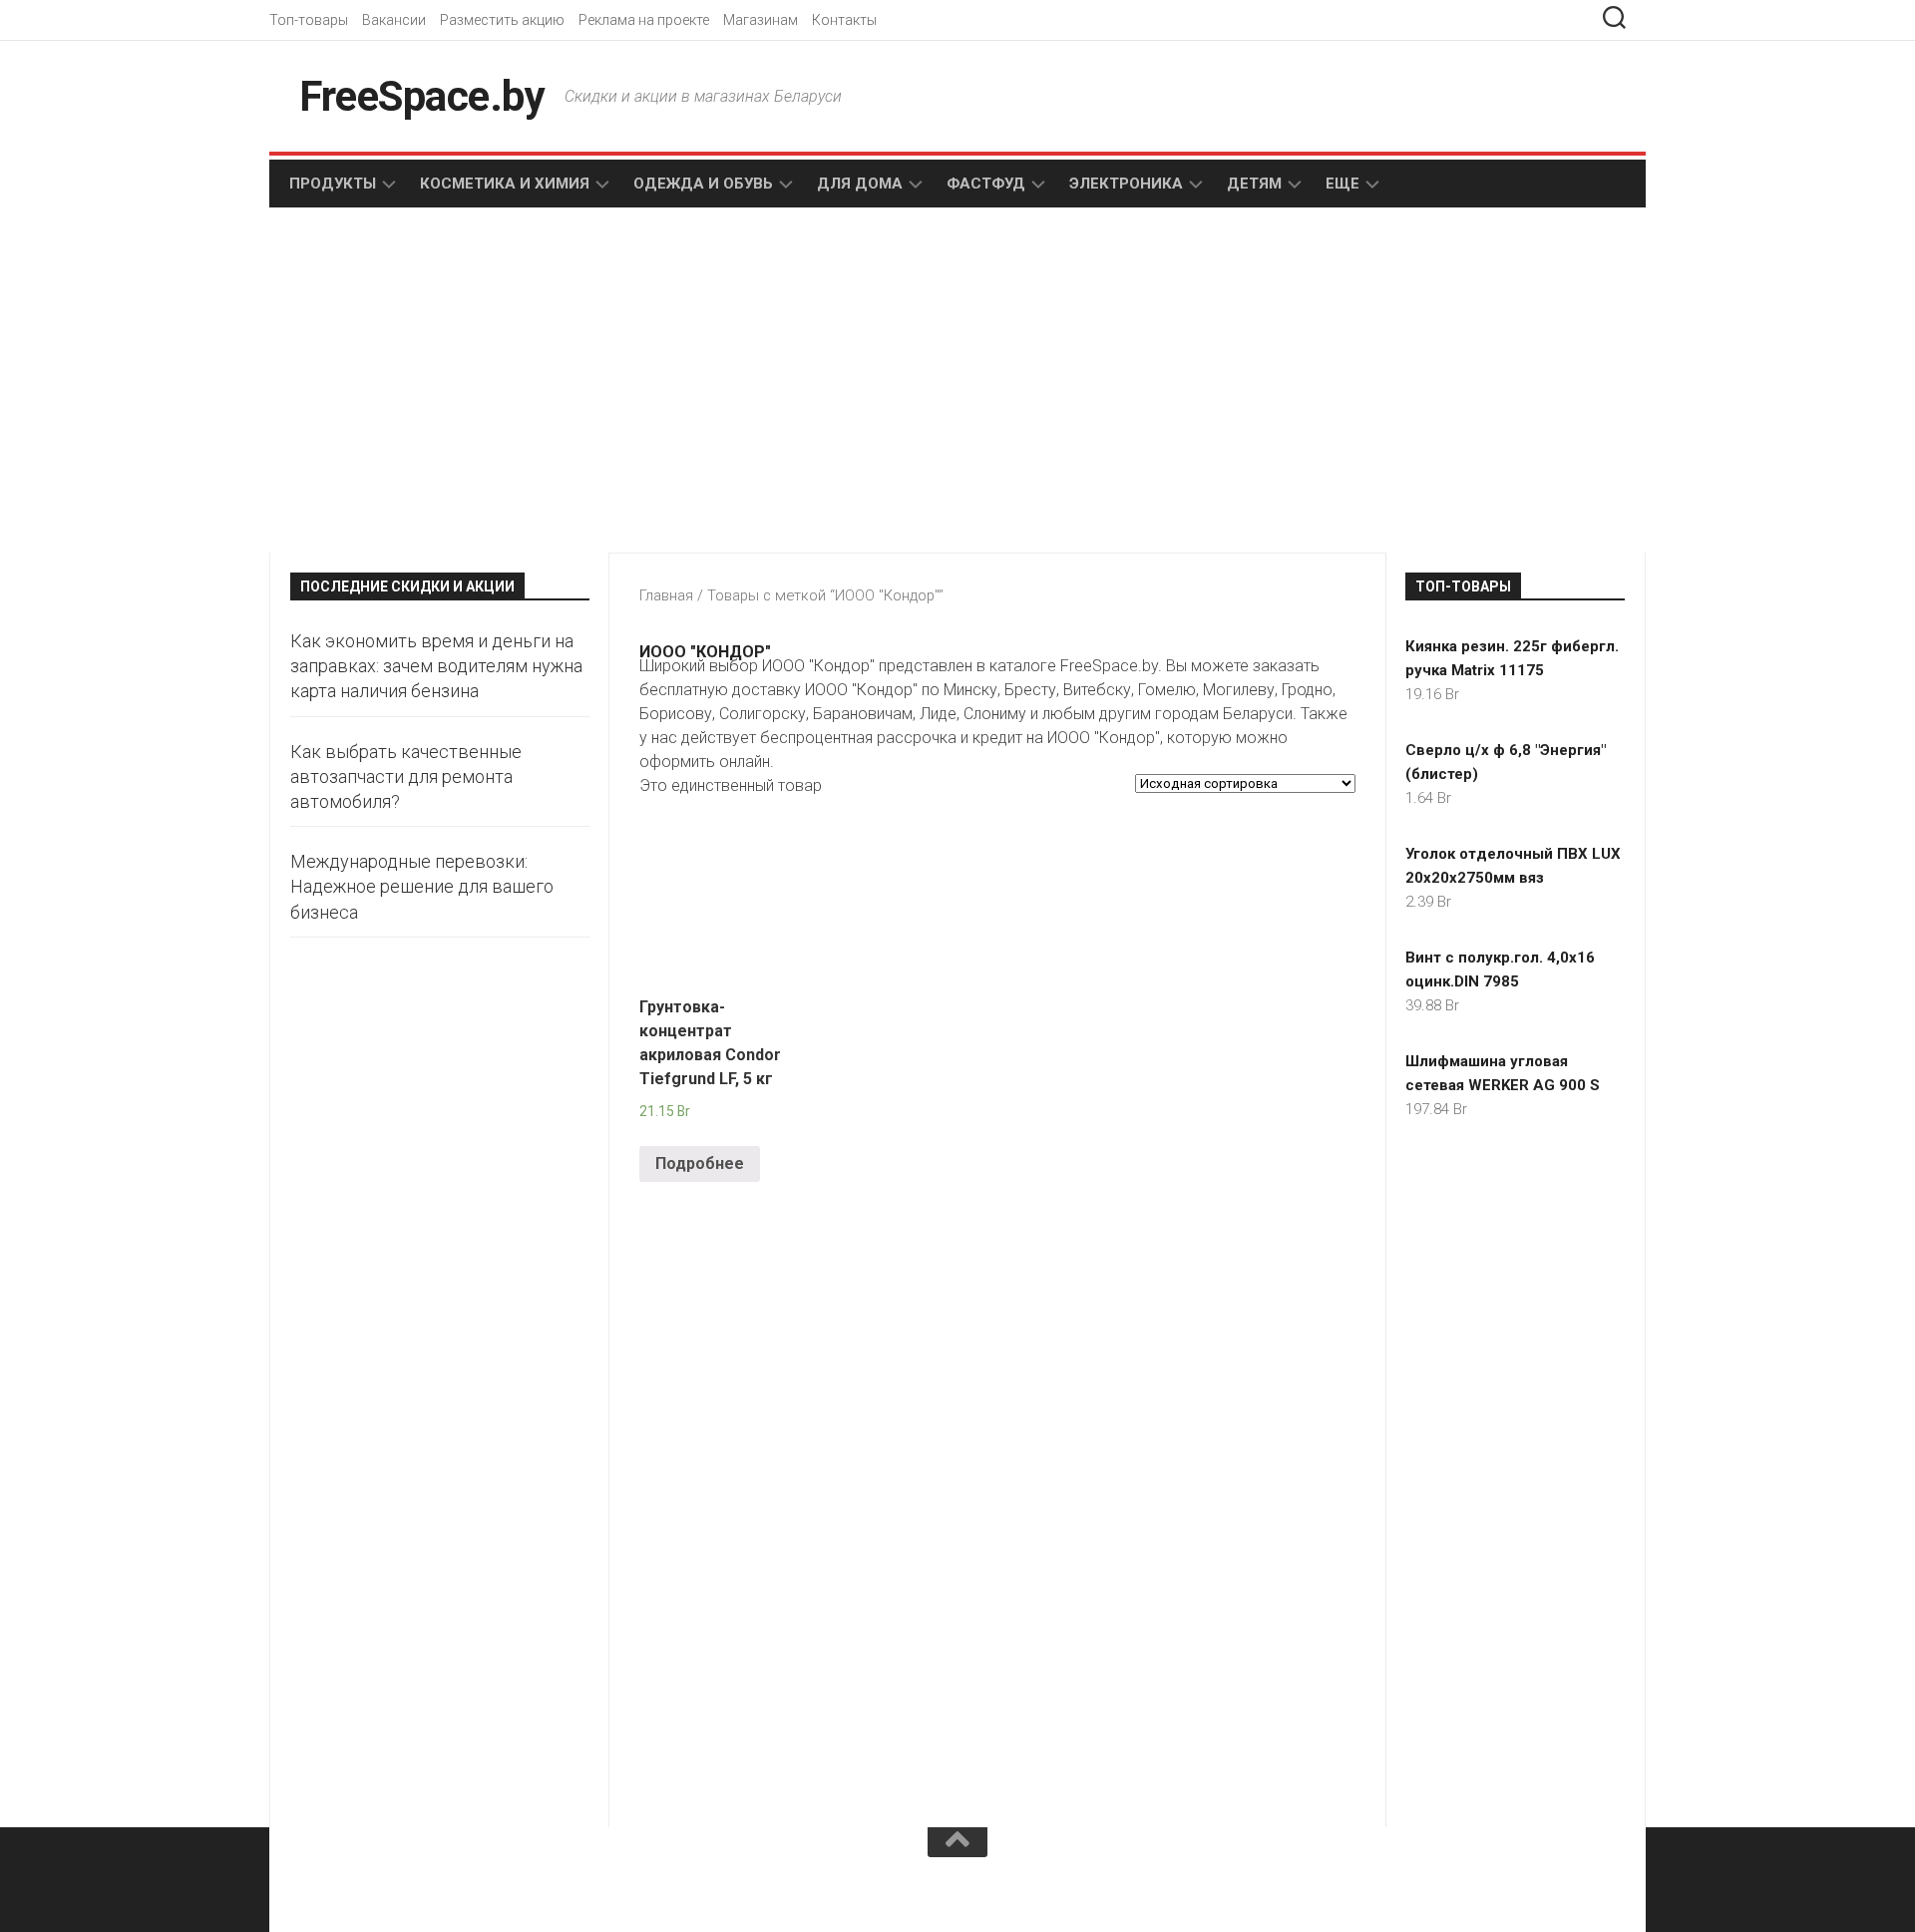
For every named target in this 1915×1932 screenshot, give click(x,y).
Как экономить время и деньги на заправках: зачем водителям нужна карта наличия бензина (436, 666)
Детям (1254, 184)
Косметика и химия (505, 184)
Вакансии (394, 20)
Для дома (860, 184)
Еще (1342, 184)
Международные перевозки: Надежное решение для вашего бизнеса (422, 886)
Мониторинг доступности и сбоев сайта (439, 1891)
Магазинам (761, 20)
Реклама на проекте (644, 20)
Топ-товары (309, 20)
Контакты (844, 20)
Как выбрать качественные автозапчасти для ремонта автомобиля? (406, 776)
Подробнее (700, 1163)
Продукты (333, 184)
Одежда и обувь (703, 184)
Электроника (1126, 184)
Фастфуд (986, 184)
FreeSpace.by (422, 96)
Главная (666, 595)
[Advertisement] (618, 382)
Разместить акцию (502, 20)
